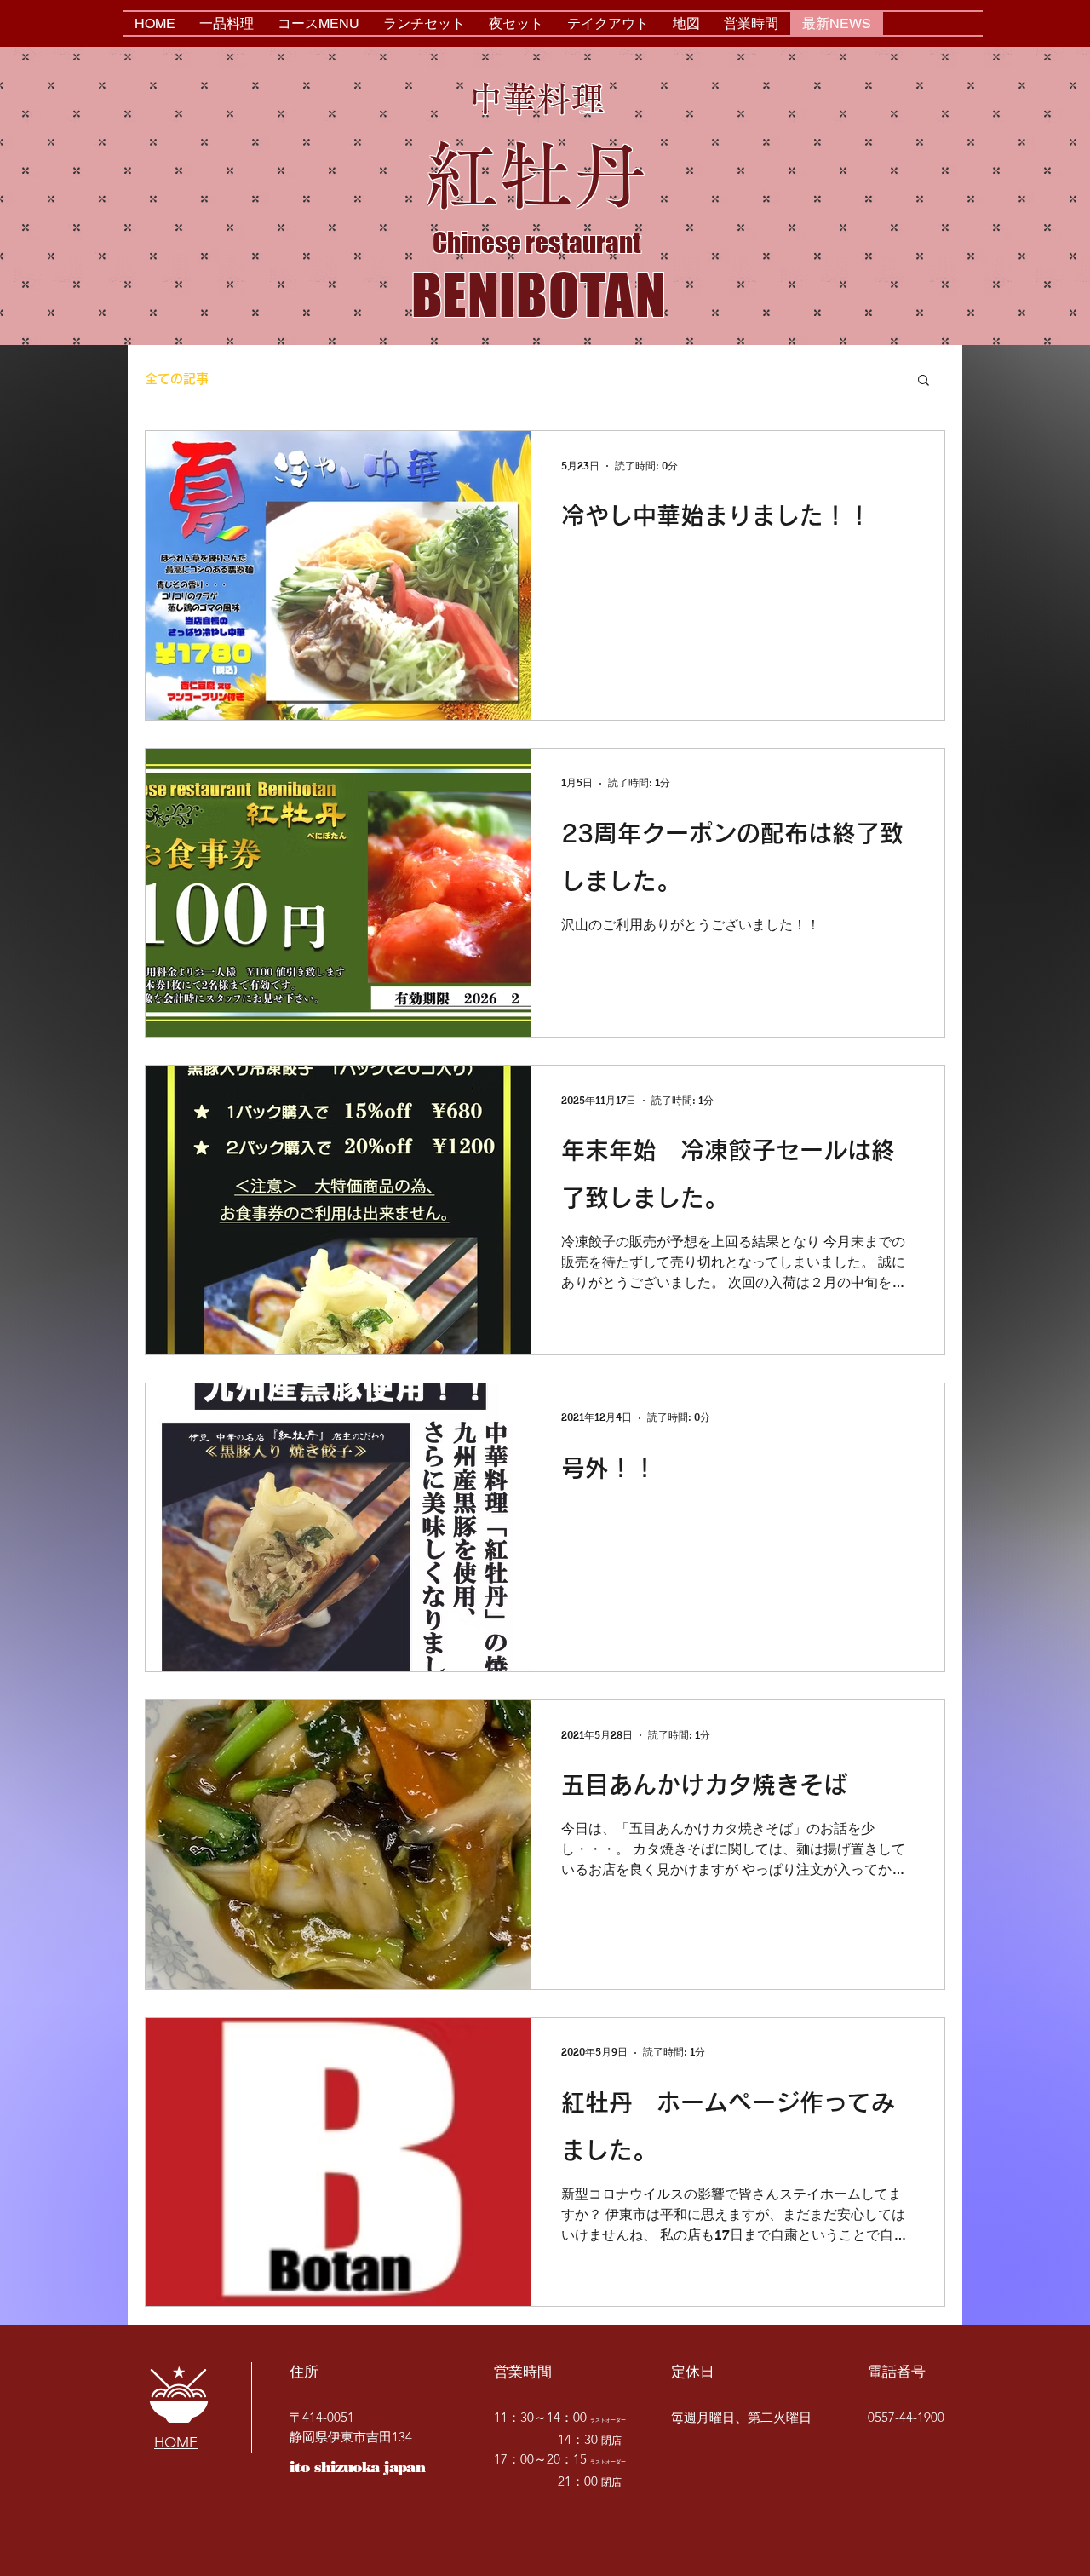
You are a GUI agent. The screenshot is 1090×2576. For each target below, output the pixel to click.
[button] (924, 381)
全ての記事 (177, 379)
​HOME (176, 2442)
